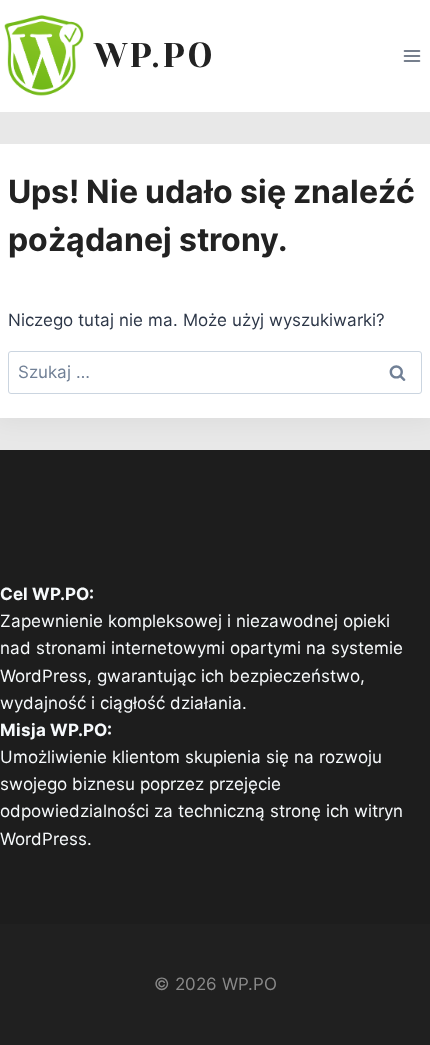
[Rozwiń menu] (411, 55)
